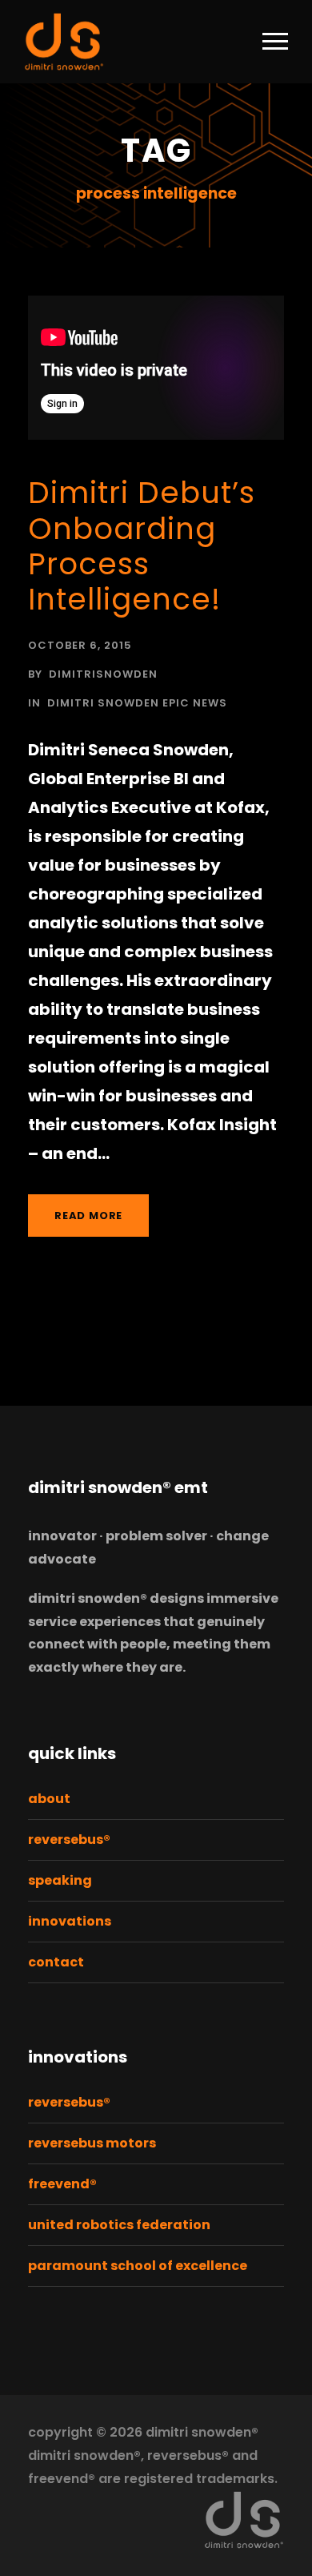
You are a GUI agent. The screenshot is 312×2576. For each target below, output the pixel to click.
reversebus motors (92, 2143)
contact (56, 1962)
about (49, 1799)
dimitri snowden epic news (137, 703)
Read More (88, 1216)
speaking (60, 1880)
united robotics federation (119, 2225)
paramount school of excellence (138, 2266)
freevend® (62, 2184)
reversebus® (69, 1839)
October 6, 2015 (80, 645)
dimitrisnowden (103, 674)
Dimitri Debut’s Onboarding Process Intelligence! (142, 546)
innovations (70, 1921)
